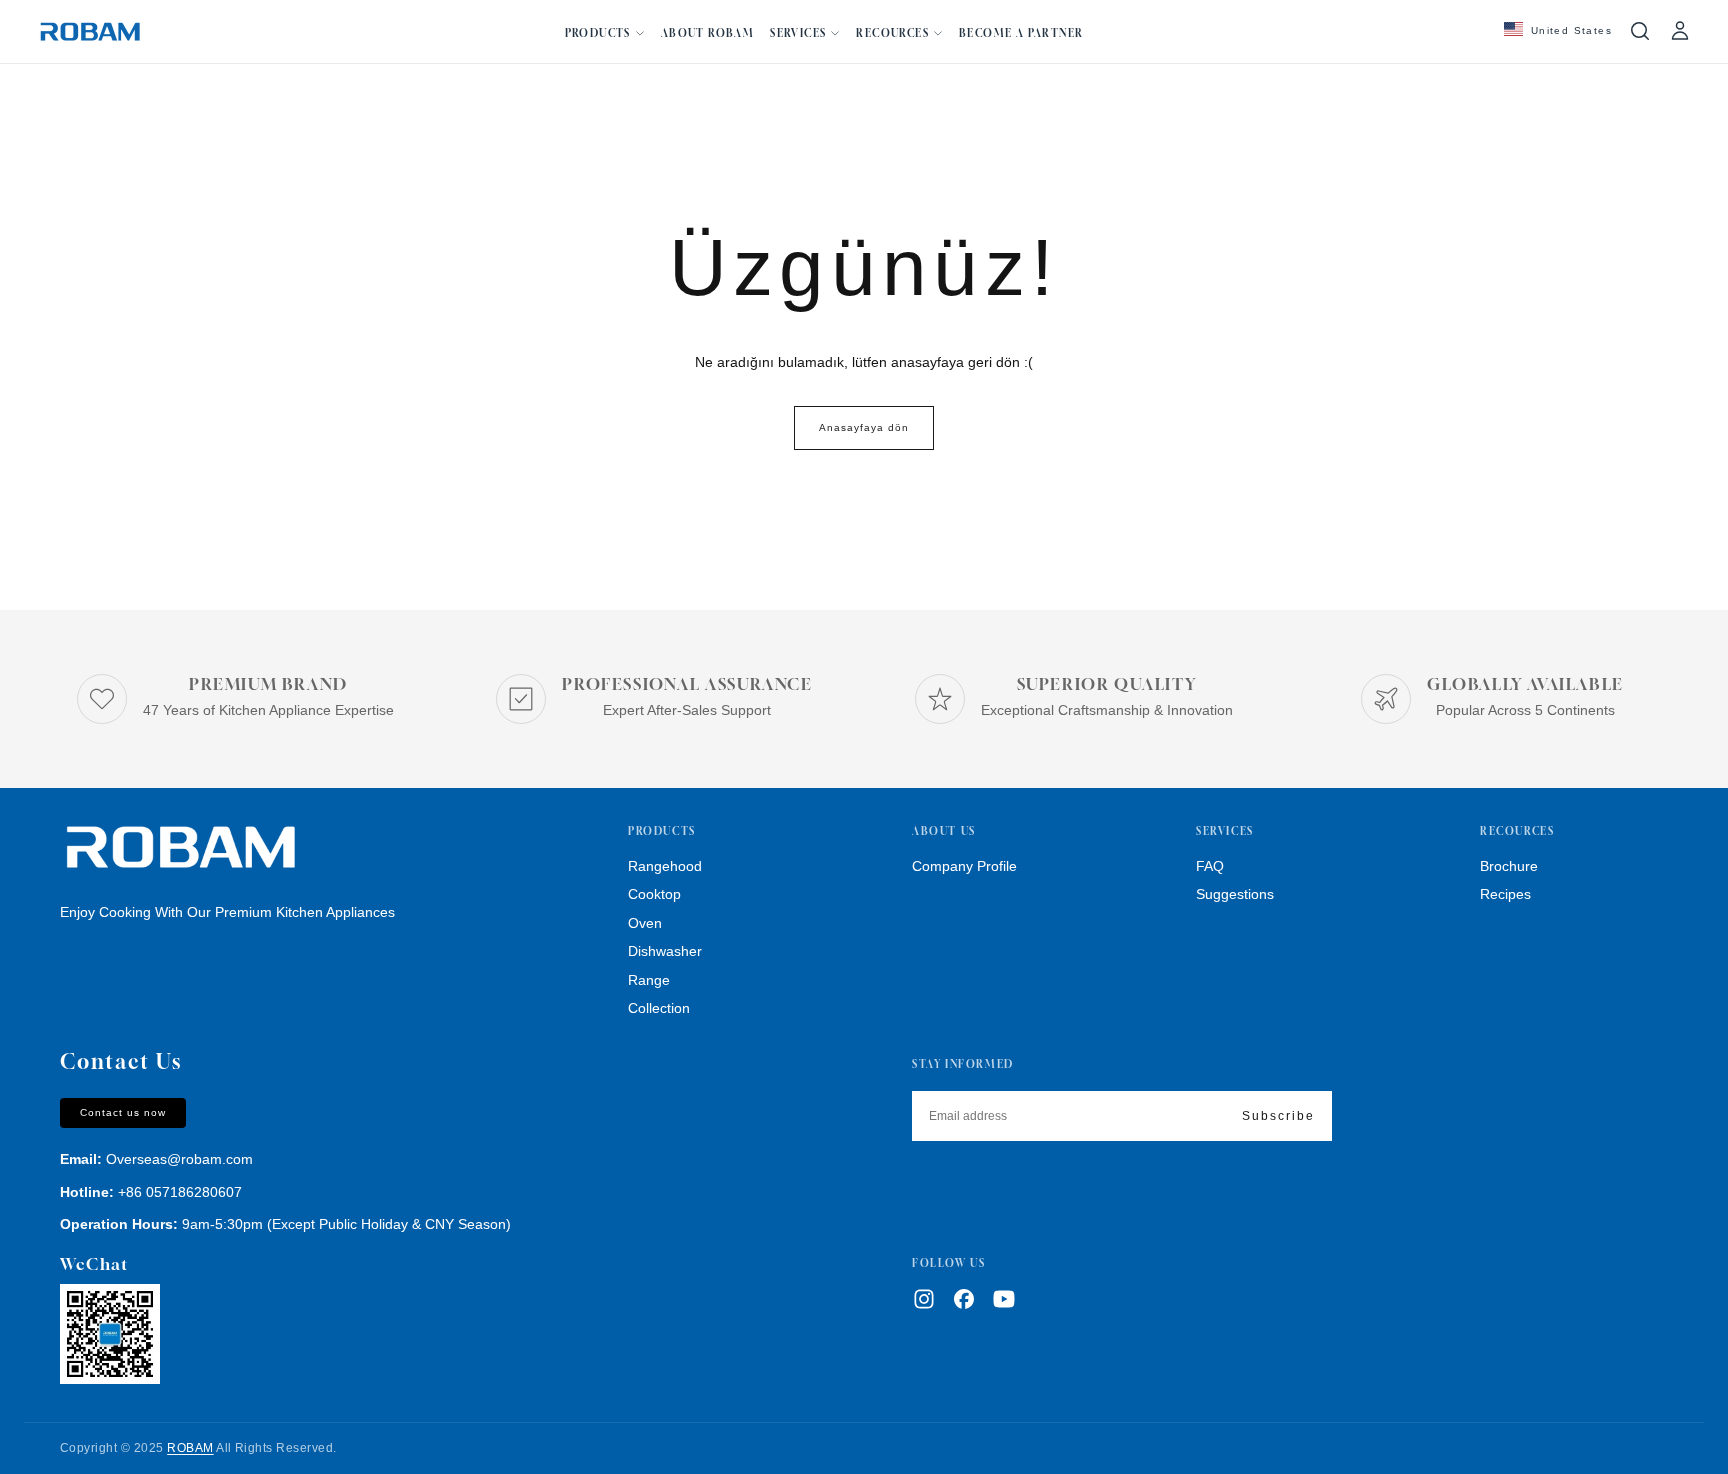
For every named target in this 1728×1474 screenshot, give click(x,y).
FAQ (1210, 866)
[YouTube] (1004, 1299)
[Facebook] (964, 1299)
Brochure (1509, 866)
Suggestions (1235, 894)
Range (649, 980)
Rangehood (665, 866)
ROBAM (190, 1448)
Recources (892, 33)
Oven (645, 923)
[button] (1558, 31)
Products (598, 33)
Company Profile (964, 866)
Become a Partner (1021, 33)
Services (798, 33)
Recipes (1505, 894)
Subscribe (1278, 1116)
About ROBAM (707, 33)
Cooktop (654, 894)
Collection (659, 1008)
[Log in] (1680, 31)
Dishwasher (665, 951)
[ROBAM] (180, 848)
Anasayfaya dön (864, 427)
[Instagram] (924, 1299)
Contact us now (123, 1112)
